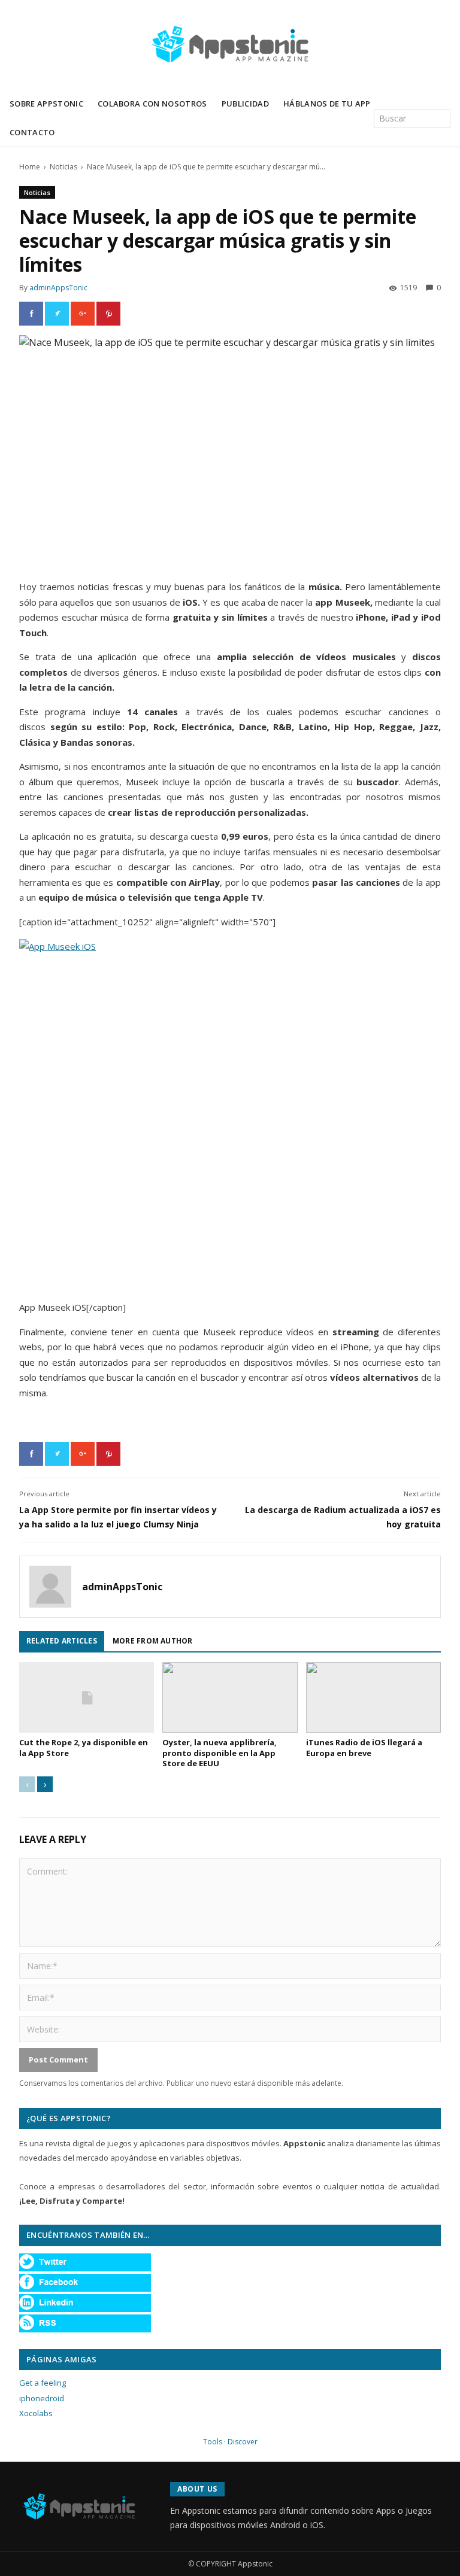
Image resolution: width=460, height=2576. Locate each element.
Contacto (32, 132)
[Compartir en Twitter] (57, 314)
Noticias (63, 167)
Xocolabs (36, 2413)
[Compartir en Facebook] (31, 314)
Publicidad (245, 104)
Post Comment (58, 2059)
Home (30, 167)
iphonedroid (42, 2398)
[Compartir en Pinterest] (108, 314)
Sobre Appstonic (46, 104)
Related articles (62, 1641)
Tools (213, 2442)
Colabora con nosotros (152, 104)
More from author (153, 1641)
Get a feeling (43, 2383)
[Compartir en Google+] (83, 314)
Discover (243, 2442)
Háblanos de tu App (327, 104)
